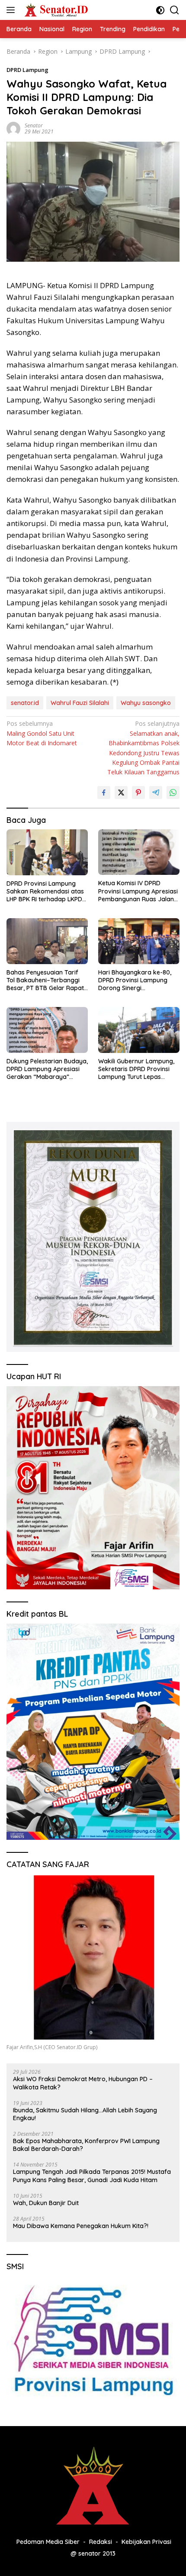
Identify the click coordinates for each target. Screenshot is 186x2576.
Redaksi (101, 2542)
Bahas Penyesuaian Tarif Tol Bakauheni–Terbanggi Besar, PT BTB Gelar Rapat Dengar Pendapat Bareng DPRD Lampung (45, 980)
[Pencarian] (175, 10)
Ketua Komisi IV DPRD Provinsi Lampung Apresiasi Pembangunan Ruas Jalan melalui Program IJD (138, 891)
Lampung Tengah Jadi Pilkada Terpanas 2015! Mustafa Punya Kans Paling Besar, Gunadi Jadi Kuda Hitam (92, 2176)
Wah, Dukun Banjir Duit (46, 2203)
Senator (34, 125)
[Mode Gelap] (160, 10)
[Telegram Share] (156, 793)
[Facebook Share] (104, 793)
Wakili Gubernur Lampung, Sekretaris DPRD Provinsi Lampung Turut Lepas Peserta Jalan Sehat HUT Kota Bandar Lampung (136, 1069)
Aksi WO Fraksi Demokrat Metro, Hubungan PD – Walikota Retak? (83, 2083)
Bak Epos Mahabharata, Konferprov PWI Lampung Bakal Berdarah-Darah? (86, 2145)
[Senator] (56, 10)
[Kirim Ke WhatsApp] (173, 793)
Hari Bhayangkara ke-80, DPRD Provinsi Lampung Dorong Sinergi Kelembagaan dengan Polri (138, 980)
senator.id (25, 703)
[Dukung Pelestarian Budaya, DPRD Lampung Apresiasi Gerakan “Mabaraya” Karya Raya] (47, 1030)
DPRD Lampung (27, 70)
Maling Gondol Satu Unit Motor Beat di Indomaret (42, 733)
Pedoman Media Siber (48, 2542)
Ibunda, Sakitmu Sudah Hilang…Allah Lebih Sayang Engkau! (85, 2114)
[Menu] (12, 10)
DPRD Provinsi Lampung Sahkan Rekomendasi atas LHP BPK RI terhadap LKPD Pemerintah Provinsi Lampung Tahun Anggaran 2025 (45, 892)
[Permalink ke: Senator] (13, 128)
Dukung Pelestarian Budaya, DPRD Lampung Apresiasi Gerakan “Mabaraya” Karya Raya (47, 1069)
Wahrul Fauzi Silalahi (80, 703)
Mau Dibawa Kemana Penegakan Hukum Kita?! (81, 2226)
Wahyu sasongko (146, 703)
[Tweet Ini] (121, 793)
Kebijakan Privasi (146, 2542)
